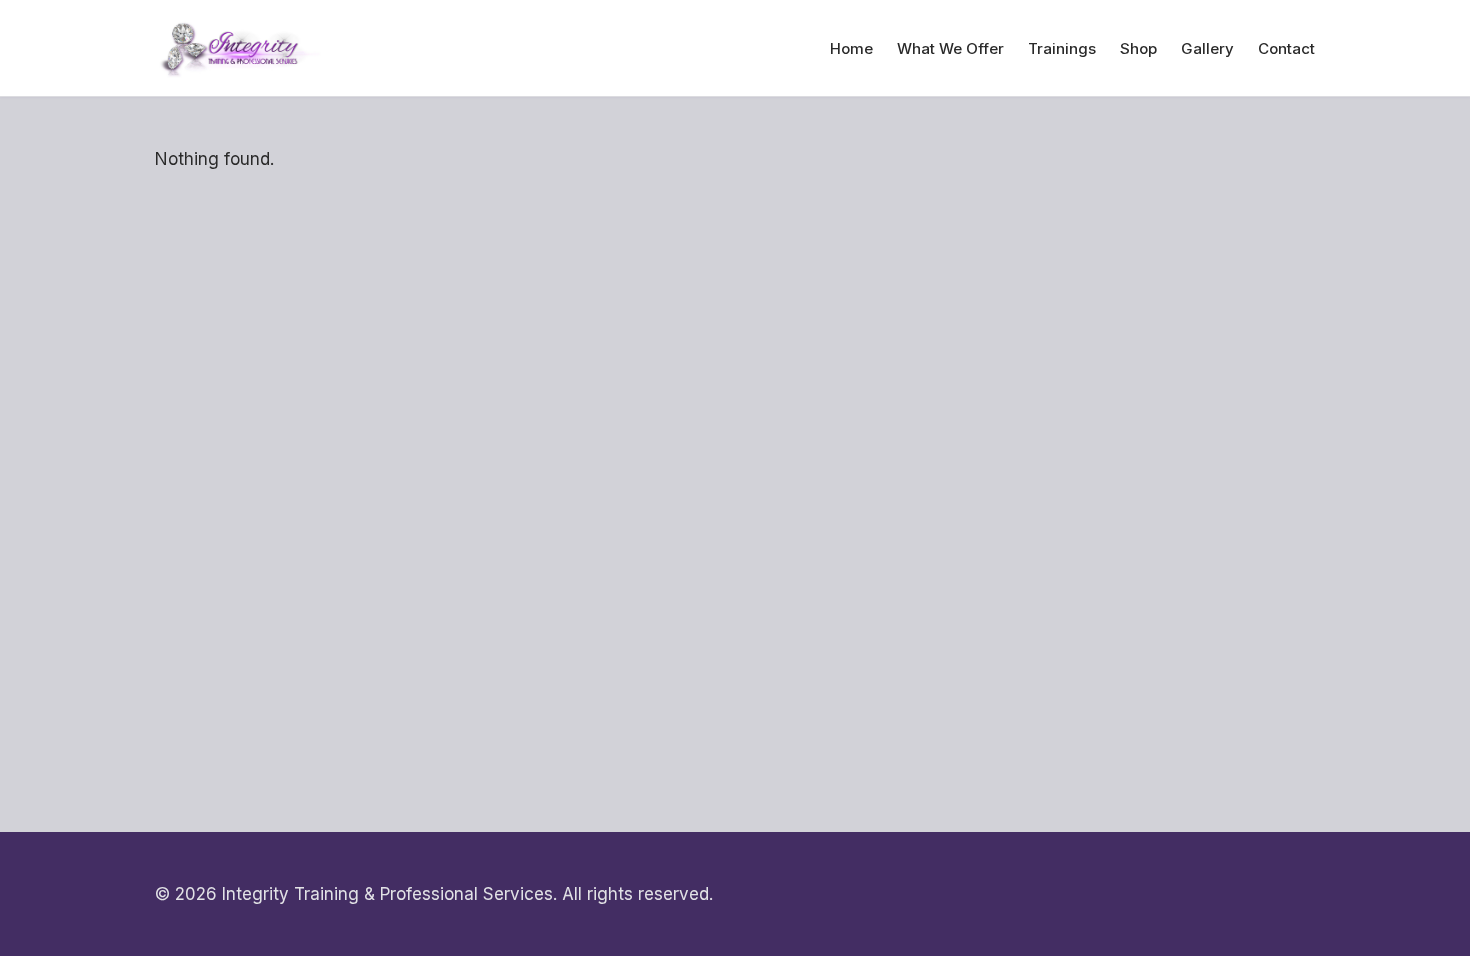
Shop (1138, 48)
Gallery (1207, 48)
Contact (1286, 48)
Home (851, 48)
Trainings (1062, 48)
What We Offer (950, 48)
